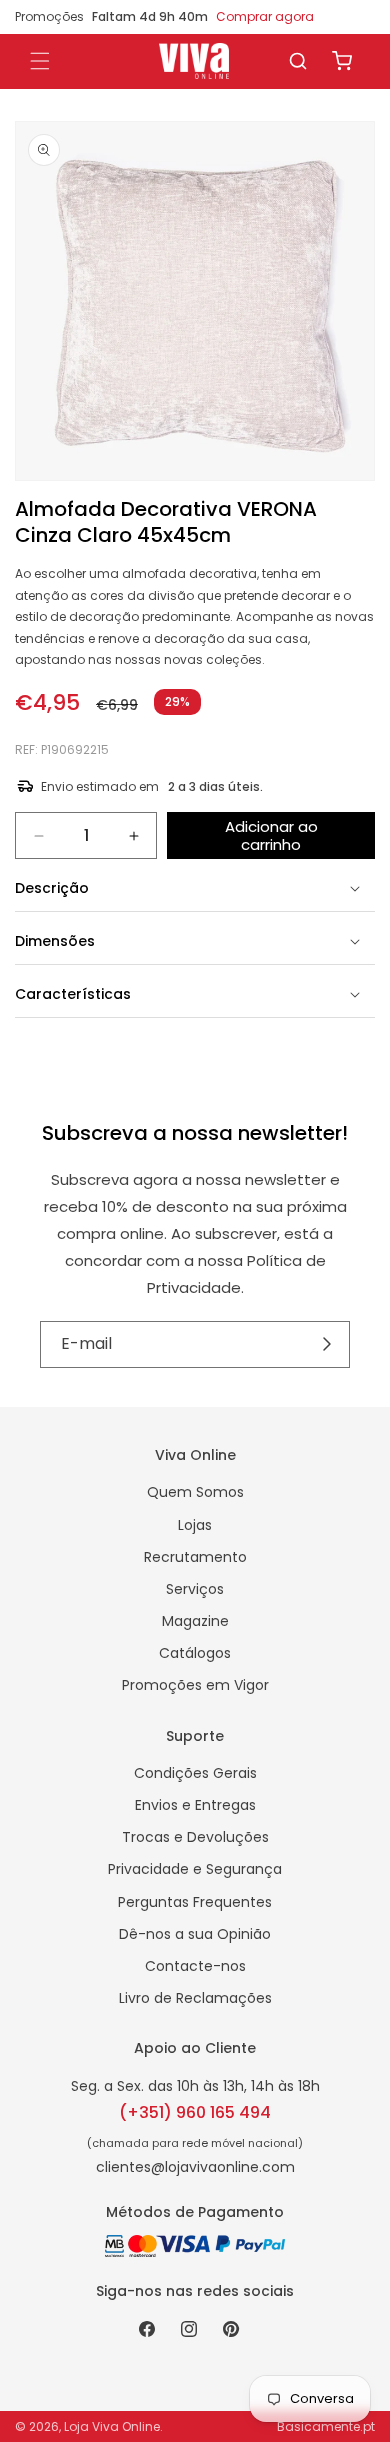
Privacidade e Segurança (195, 1869)
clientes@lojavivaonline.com (195, 2167)
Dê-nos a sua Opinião (195, 1934)
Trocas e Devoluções (195, 1837)
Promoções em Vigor (195, 1685)
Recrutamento (195, 1557)
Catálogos (195, 1653)
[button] (298, 61)
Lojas (195, 1525)
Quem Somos (195, 1492)
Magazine (195, 1621)
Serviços (195, 1589)
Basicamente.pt (326, 2426)
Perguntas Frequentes (195, 1902)
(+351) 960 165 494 (195, 2112)
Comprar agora (265, 16)
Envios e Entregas (195, 1805)
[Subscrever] (327, 1345)
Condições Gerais (195, 1773)
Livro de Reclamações (195, 1998)
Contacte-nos (195, 1966)
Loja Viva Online (112, 2426)
